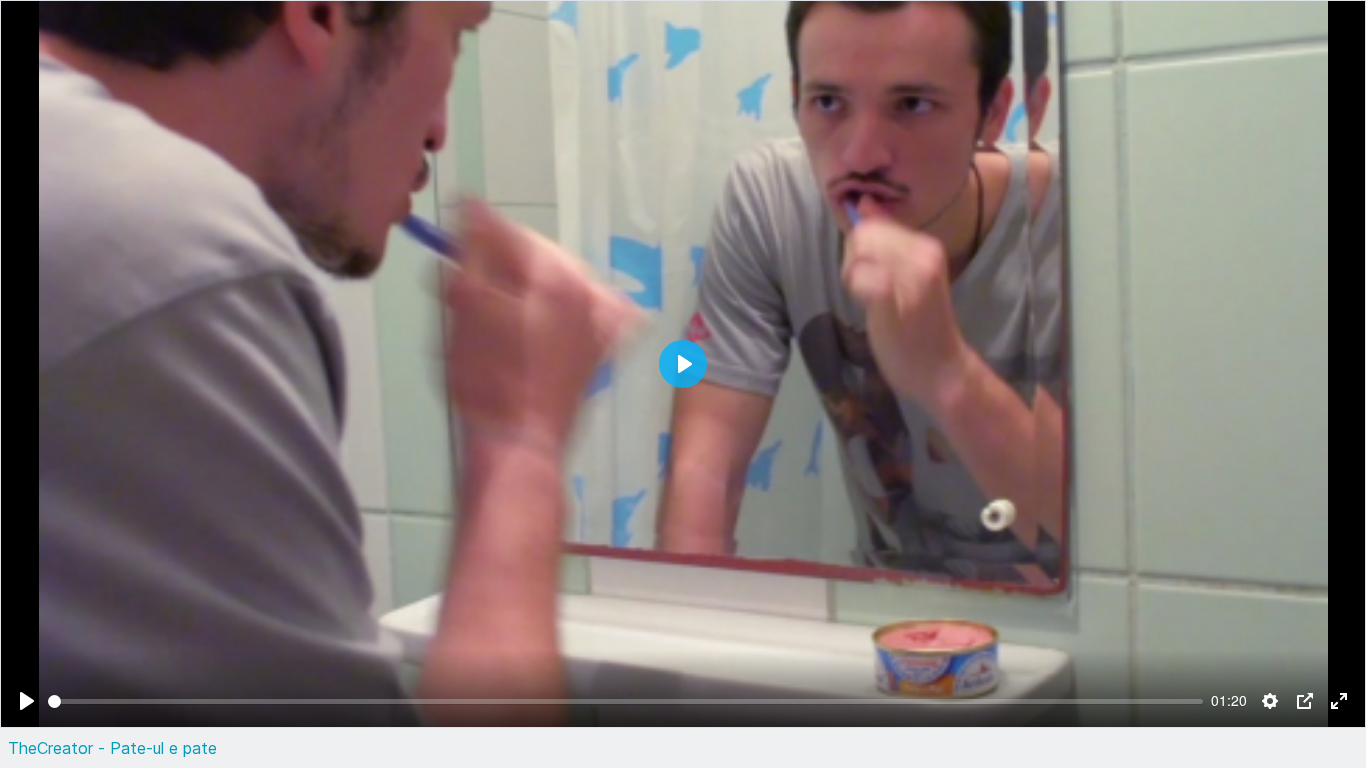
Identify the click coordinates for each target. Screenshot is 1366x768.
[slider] (625, 701)
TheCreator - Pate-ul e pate (112, 748)
